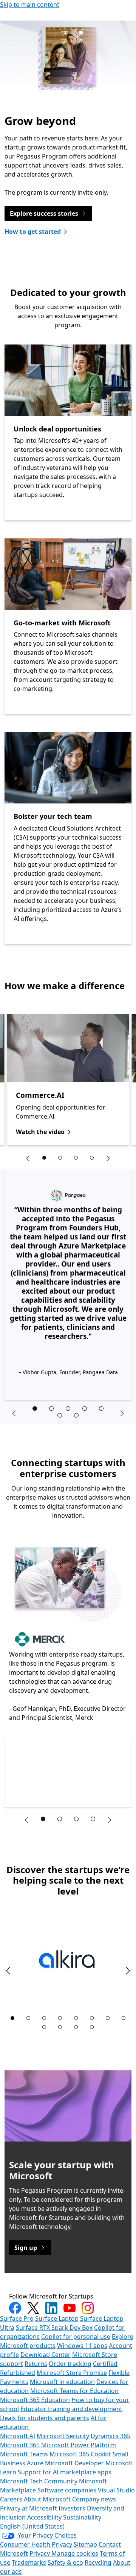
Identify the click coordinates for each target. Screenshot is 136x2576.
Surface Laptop (57, 2318)
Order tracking (70, 2364)
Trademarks (29, 2562)
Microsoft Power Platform (79, 2445)
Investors (72, 2508)
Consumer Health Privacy (36, 2544)
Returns (36, 2364)
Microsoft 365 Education (35, 2400)
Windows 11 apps (82, 2346)
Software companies (67, 2490)
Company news (94, 2499)
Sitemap (85, 2544)
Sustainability (82, 2517)
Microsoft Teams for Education (74, 2391)
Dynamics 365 (110, 2436)
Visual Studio (116, 2490)
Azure (35, 2463)
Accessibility (44, 2517)
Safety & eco (65, 2562)
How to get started (33, 232)
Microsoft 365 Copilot (80, 2454)
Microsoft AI (18, 2436)
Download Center (46, 2355)
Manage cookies (75, 2553)
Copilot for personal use (76, 2337)
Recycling (98, 2562)
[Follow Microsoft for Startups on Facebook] (15, 2308)
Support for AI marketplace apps (65, 2472)
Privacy (40, 2553)
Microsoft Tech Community (39, 2481)
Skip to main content (30, 5)
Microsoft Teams (24, 2454)
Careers (11, 2499)
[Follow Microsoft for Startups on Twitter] (33, 2308)
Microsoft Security (63, 2436)
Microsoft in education (62, 2382)
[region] (68, 1080)
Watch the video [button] (40, 1132)
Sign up (26, 2248)
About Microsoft (47, 2499)
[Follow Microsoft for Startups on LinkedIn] (51, 2308)
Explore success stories (44, 213)
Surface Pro (17, 2318)
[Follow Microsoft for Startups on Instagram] (88, 2308)
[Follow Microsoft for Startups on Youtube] (70, 2308)
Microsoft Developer (74, 2463)
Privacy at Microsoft (29, 2508)
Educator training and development (71, 2409)
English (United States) (32, 2526)
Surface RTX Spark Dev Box (54, 2328)
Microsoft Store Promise (72, 2373)
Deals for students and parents (45, 2418)
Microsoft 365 (20, 2445)
